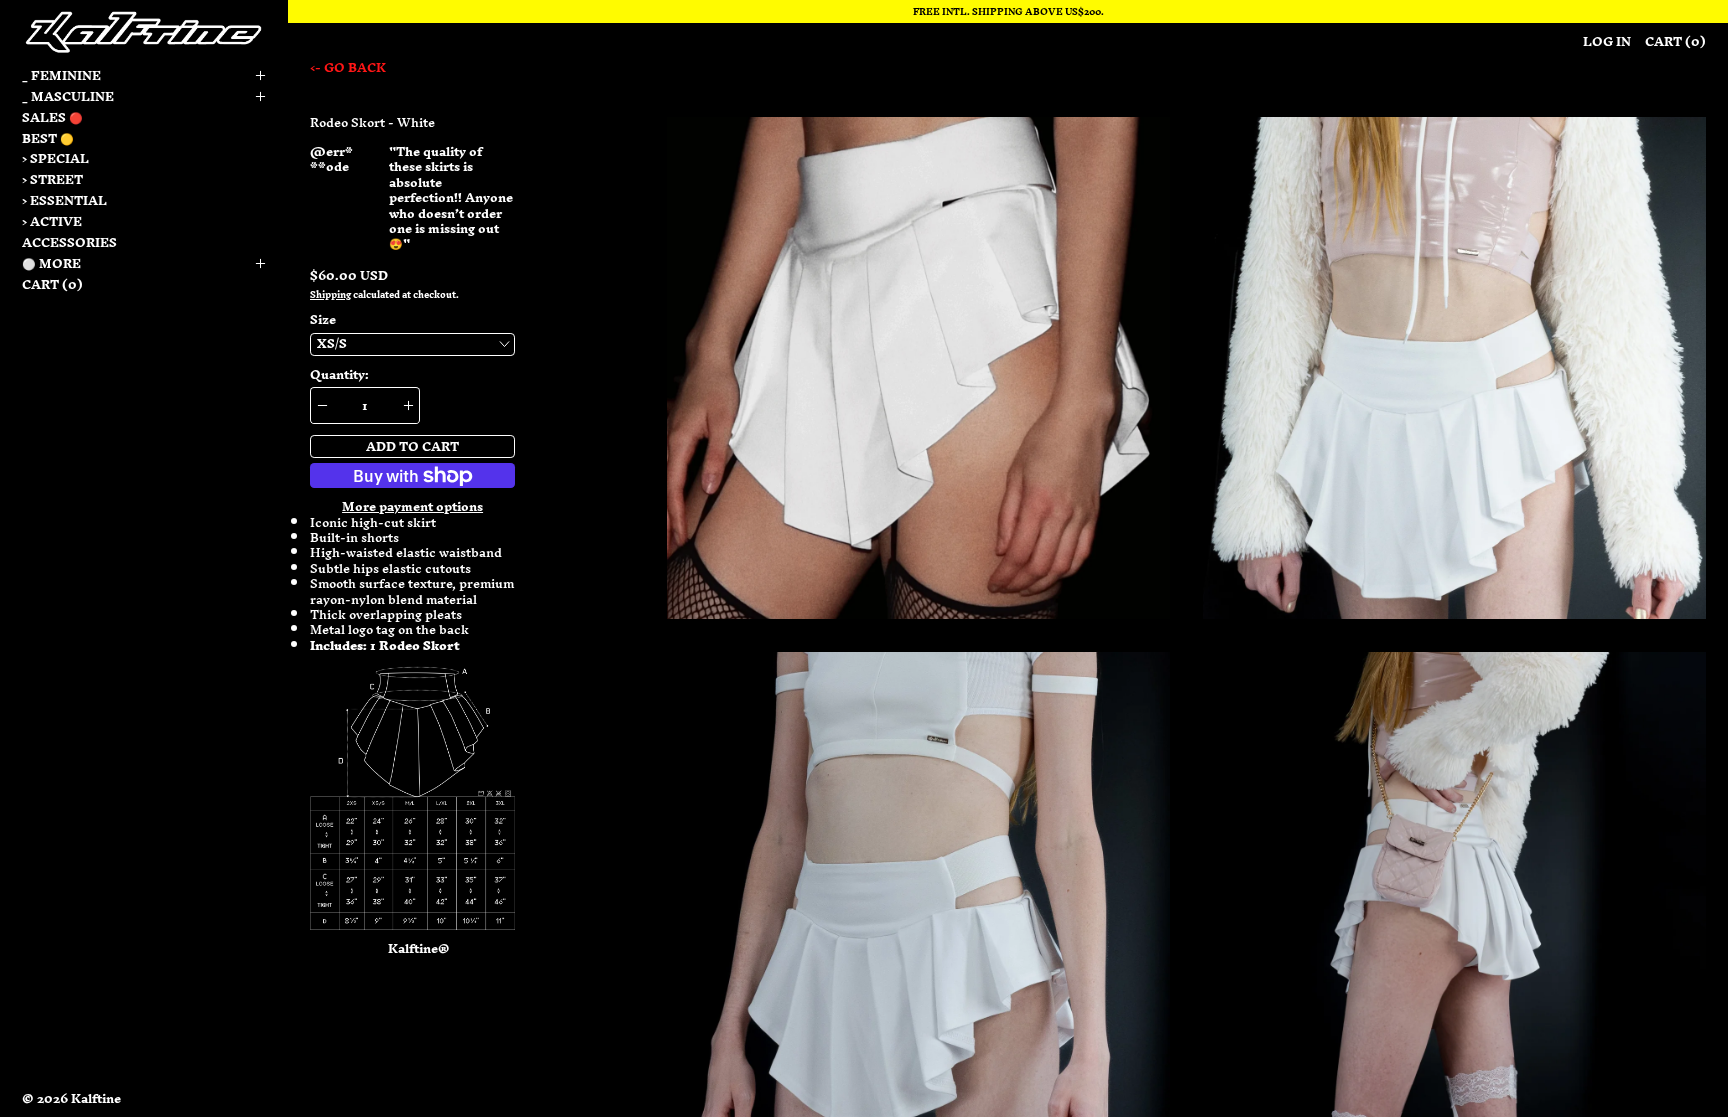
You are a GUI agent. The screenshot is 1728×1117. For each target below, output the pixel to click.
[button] (918, 368)
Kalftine (96, 1098)
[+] (408, 405)
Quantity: (339, 374)
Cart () (52, 284)
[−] (321, 405)
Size (323, 319)
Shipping (330, 294)
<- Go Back (348, 67)
